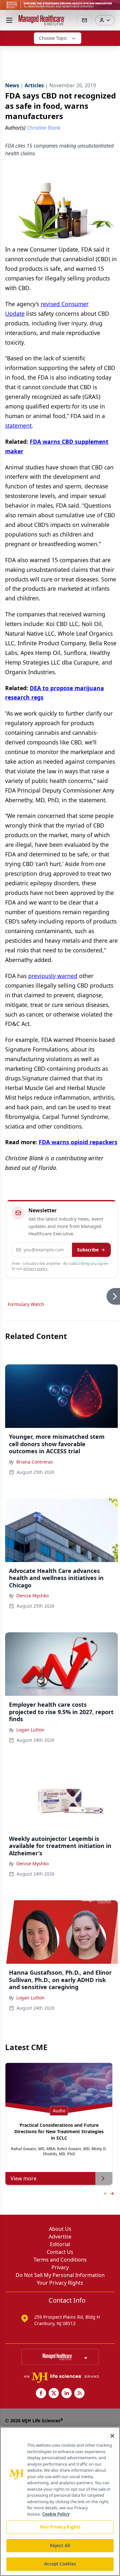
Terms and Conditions (60, 2260)
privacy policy (35, 1269)
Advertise (60, 2237)
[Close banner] (112, 8)
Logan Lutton (30, 1730)
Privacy (60, 2267)
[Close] (112, 2436)
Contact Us (60, 2252)
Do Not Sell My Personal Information (60, 2275)
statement (18, 425)
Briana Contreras (35, 1462)
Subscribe (88, 1250)
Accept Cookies (60, 2564)
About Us (60, 2229)
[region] (60, 2501)
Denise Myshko (32, 1596)
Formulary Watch (26, 1304)
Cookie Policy (56, 2514)
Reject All (60, 2546)
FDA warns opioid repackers (78, 1142)
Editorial (60, 2244)
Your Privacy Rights (60, 2283)
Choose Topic (53, 38)
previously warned (53, 976)
